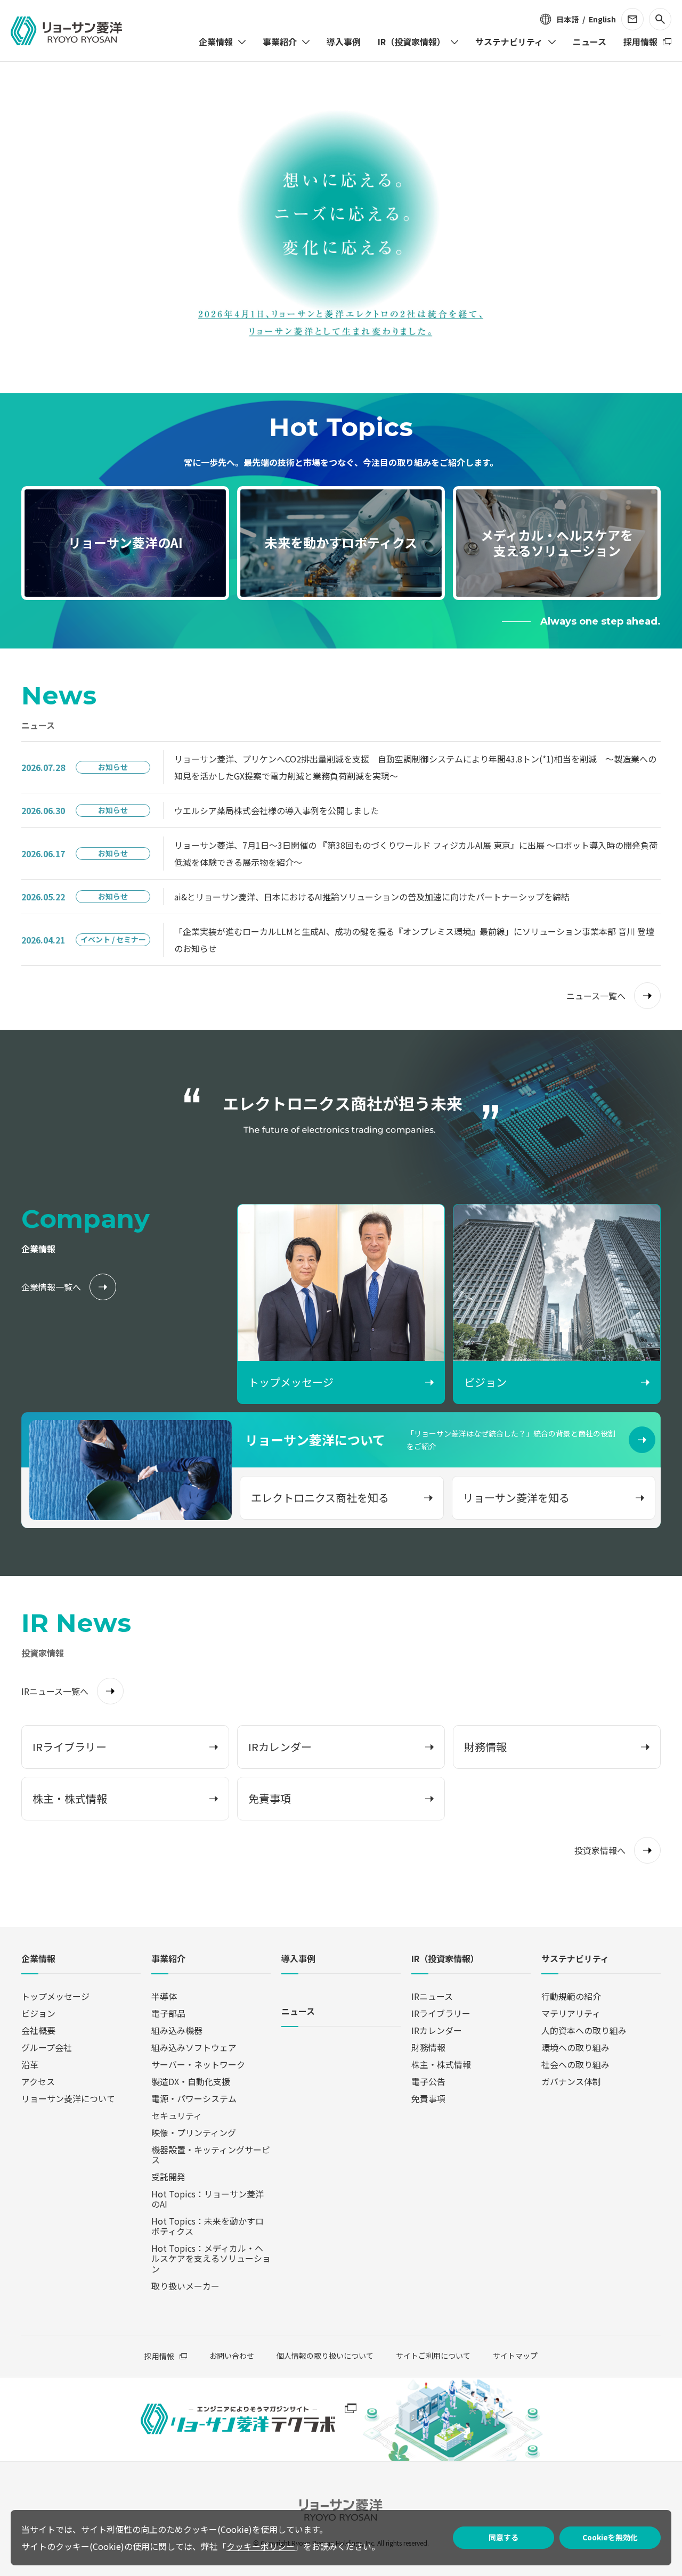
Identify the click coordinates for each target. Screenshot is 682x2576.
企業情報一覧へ (51, 1287)
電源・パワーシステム (194, 2098)
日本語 (567, 19)
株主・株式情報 (441, 2064)
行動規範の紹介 (571, 1996)
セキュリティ (177, 2115)
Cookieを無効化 (610, 2537)
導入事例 (298, 1959)
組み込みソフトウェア (194, 2047)
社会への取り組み (575, 2064)
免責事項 (428, 2098)
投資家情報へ (600, 1850)
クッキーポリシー (261, 2546)
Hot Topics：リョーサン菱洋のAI (208, 2199)
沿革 (30, 2064)
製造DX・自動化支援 (191, 2081)
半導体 (164, 1996)
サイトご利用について (433, 2356)
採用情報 (159, 2356)
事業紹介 (168, 1959)
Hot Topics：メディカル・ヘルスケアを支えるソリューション (211, 2258)
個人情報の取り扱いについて (325, 2356)
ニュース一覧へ (596, 996)
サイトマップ (515, 2356)
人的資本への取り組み (584, 2030)
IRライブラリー (441, 2013)
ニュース (298, 2012)
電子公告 (428, 2081)
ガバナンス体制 (571, 2081)
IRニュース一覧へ (55, 1691)
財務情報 (428, 2047)
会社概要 (38, 2030)
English (602, 19)
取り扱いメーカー (185, 2286)
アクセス (38, 2081)
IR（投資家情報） (445, 1959)
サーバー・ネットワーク (198, 2064)
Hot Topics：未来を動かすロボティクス (208, 2226)
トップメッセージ (55, 1996)
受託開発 (168, 2177)
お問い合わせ (232, 2356)
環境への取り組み (575, 2047)
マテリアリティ (571, 2013)
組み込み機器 (177, 2030)
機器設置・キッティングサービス (211, 2155)
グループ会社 (47, 2047)
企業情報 (38, 1959)
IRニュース (432, 1996)
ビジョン (38, 2013)
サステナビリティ (575, 1959)
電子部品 (168, 2013)
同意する (504, 2537)
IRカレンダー (437, 2030)
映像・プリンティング (194, 2132)
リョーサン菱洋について (68, 2098)
